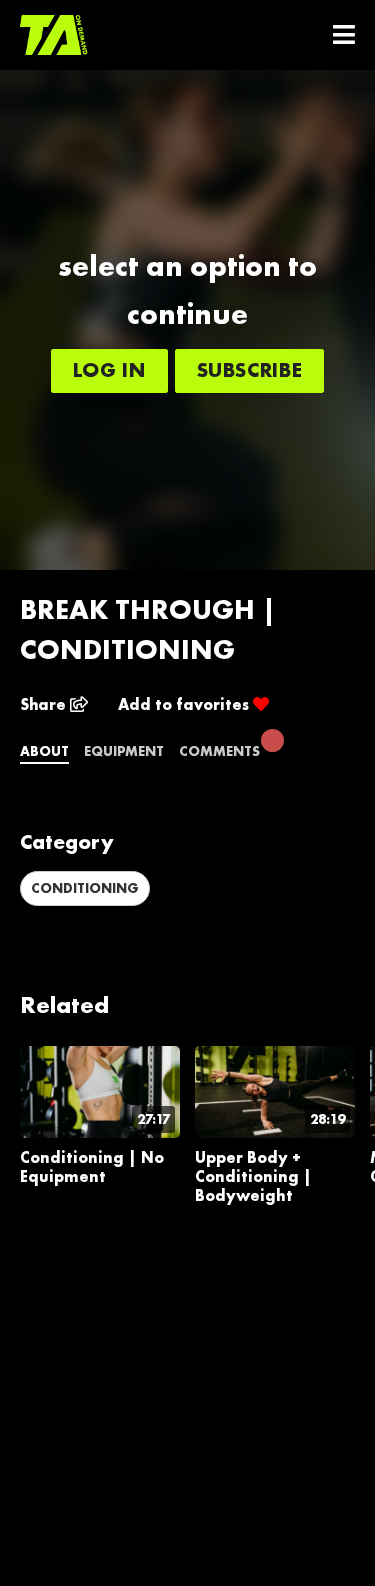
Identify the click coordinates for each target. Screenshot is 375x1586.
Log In (109, 369)
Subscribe (250, 369)
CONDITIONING (85, 888)
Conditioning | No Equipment (92, 1167)
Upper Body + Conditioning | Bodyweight (253, 1176)
